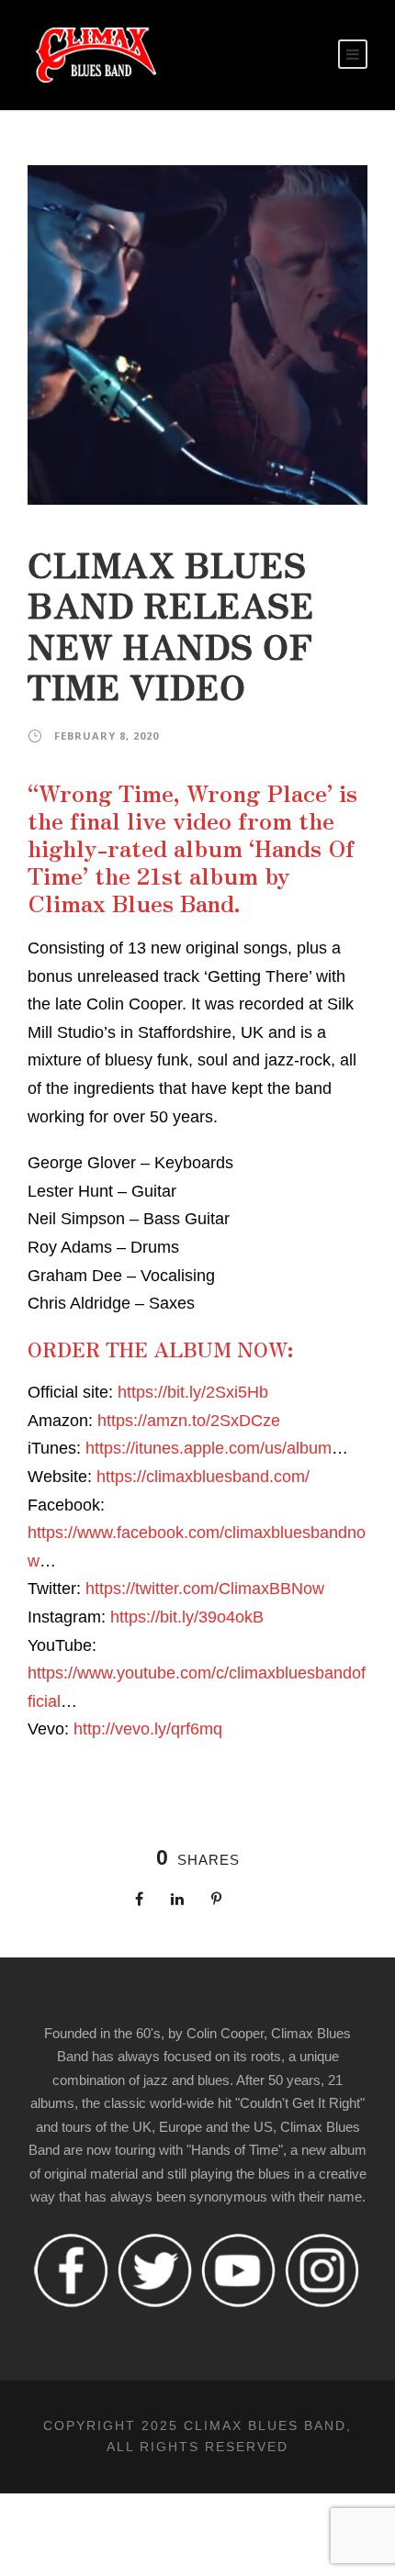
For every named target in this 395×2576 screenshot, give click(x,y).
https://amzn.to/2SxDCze (189, 1421)
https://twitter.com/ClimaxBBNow (205, 1589)
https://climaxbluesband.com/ (203, 1477)
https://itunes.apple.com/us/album (209, 1448)
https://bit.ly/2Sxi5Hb (193, 1392)
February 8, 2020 (107, 736)
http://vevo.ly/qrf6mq (148, 1729)
